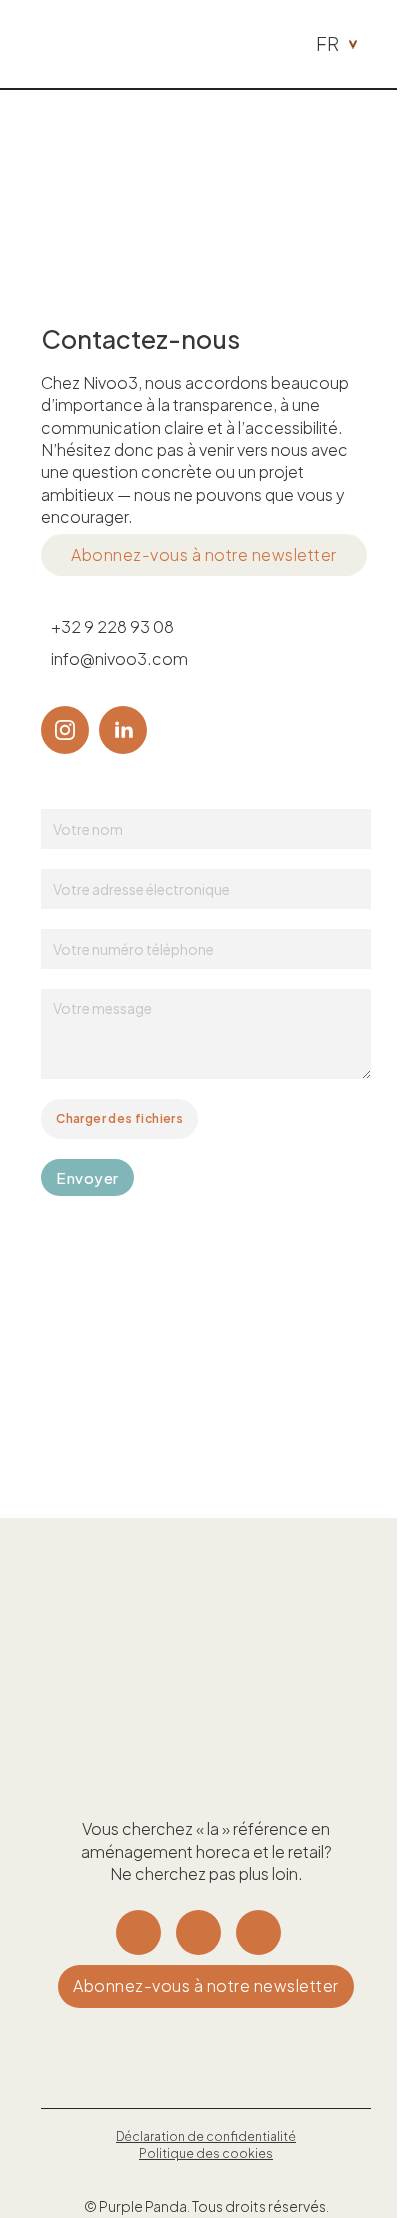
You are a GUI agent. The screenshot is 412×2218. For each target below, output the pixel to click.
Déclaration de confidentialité (206, 2136)
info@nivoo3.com (119, 658)
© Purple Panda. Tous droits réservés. (206, 2206)
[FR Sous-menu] (353, 44)
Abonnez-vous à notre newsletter (204, 554)
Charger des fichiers (119, 1118)
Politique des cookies (206, 2153)
